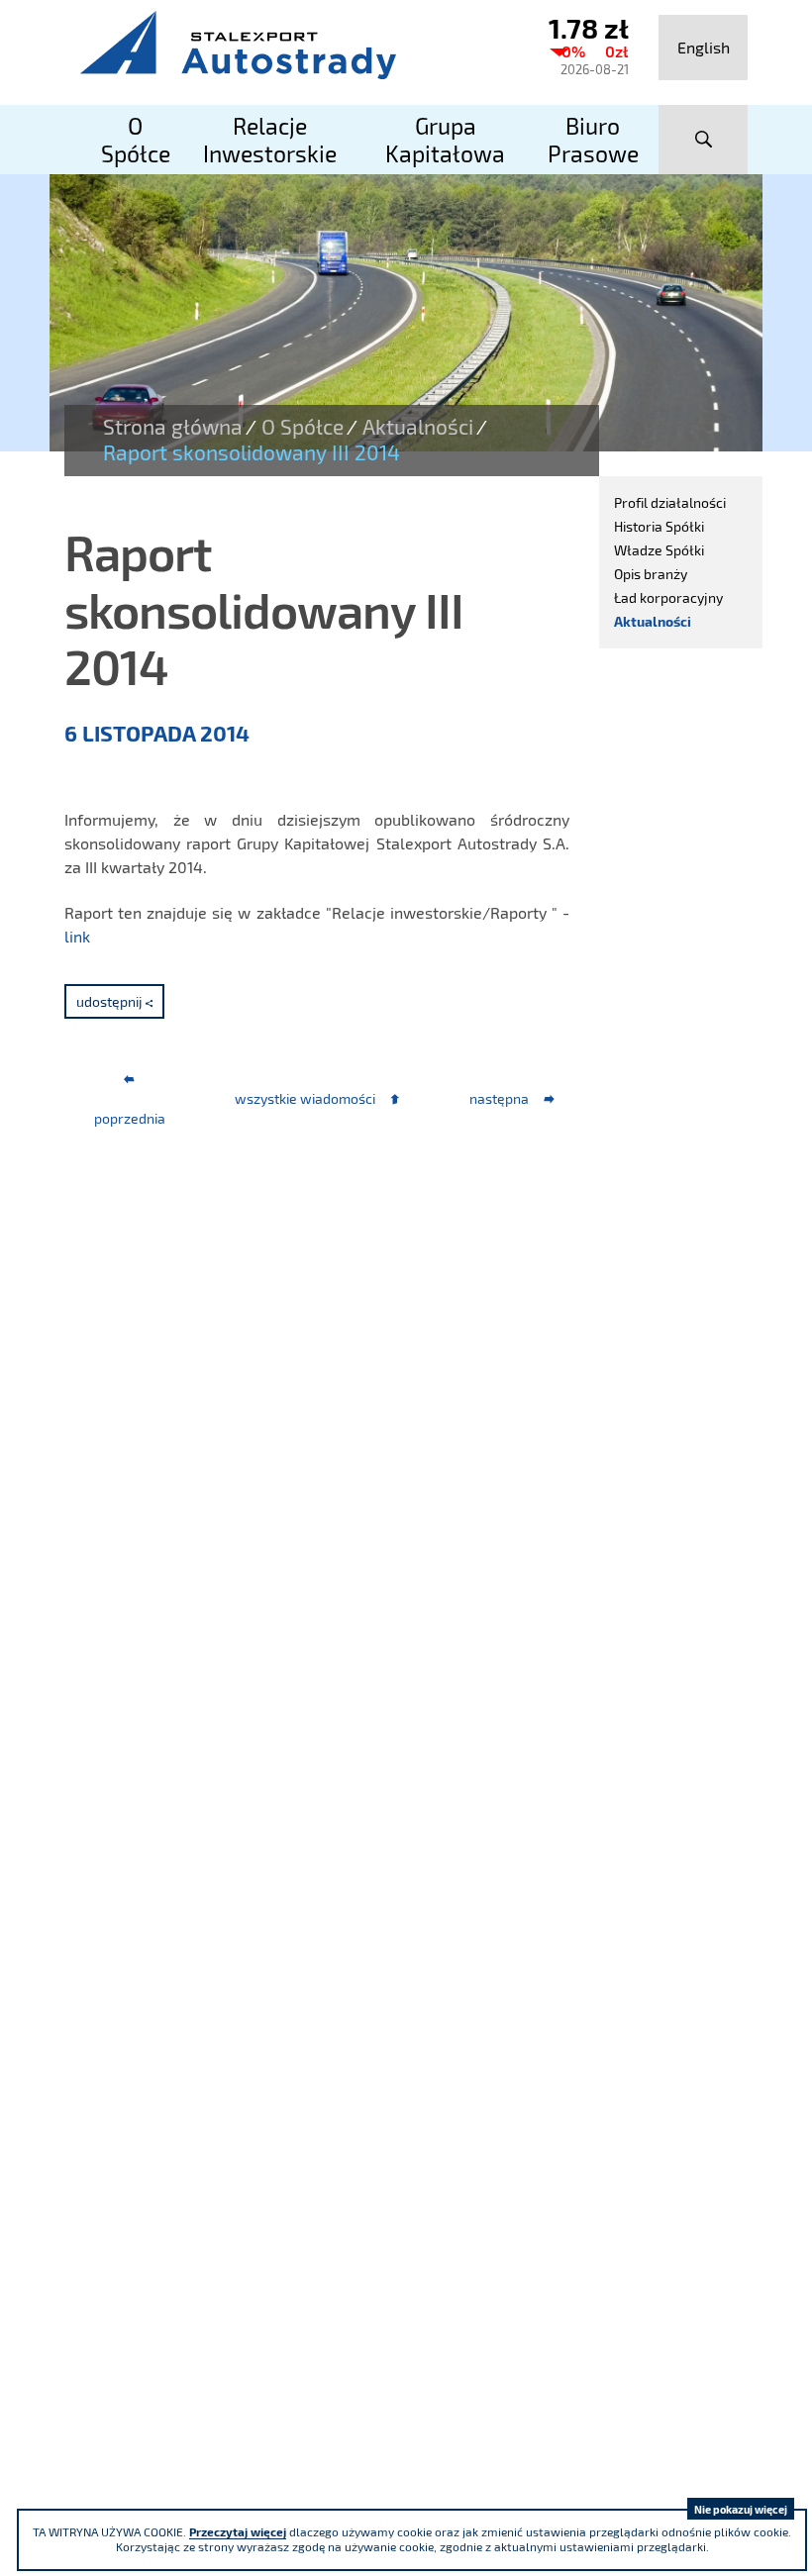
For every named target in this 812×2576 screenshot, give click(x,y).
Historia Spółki (659, 526)
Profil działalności (670, 502)
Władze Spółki (659, 550)
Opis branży (651, 574)
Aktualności (418, 427)
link (77, 936)
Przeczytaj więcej (238, 2531)
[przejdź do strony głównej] (287, 45)
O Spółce (303, 427)
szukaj (703, 140)
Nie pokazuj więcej (741, 2509)
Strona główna (173, 427)
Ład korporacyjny (668, 597)
